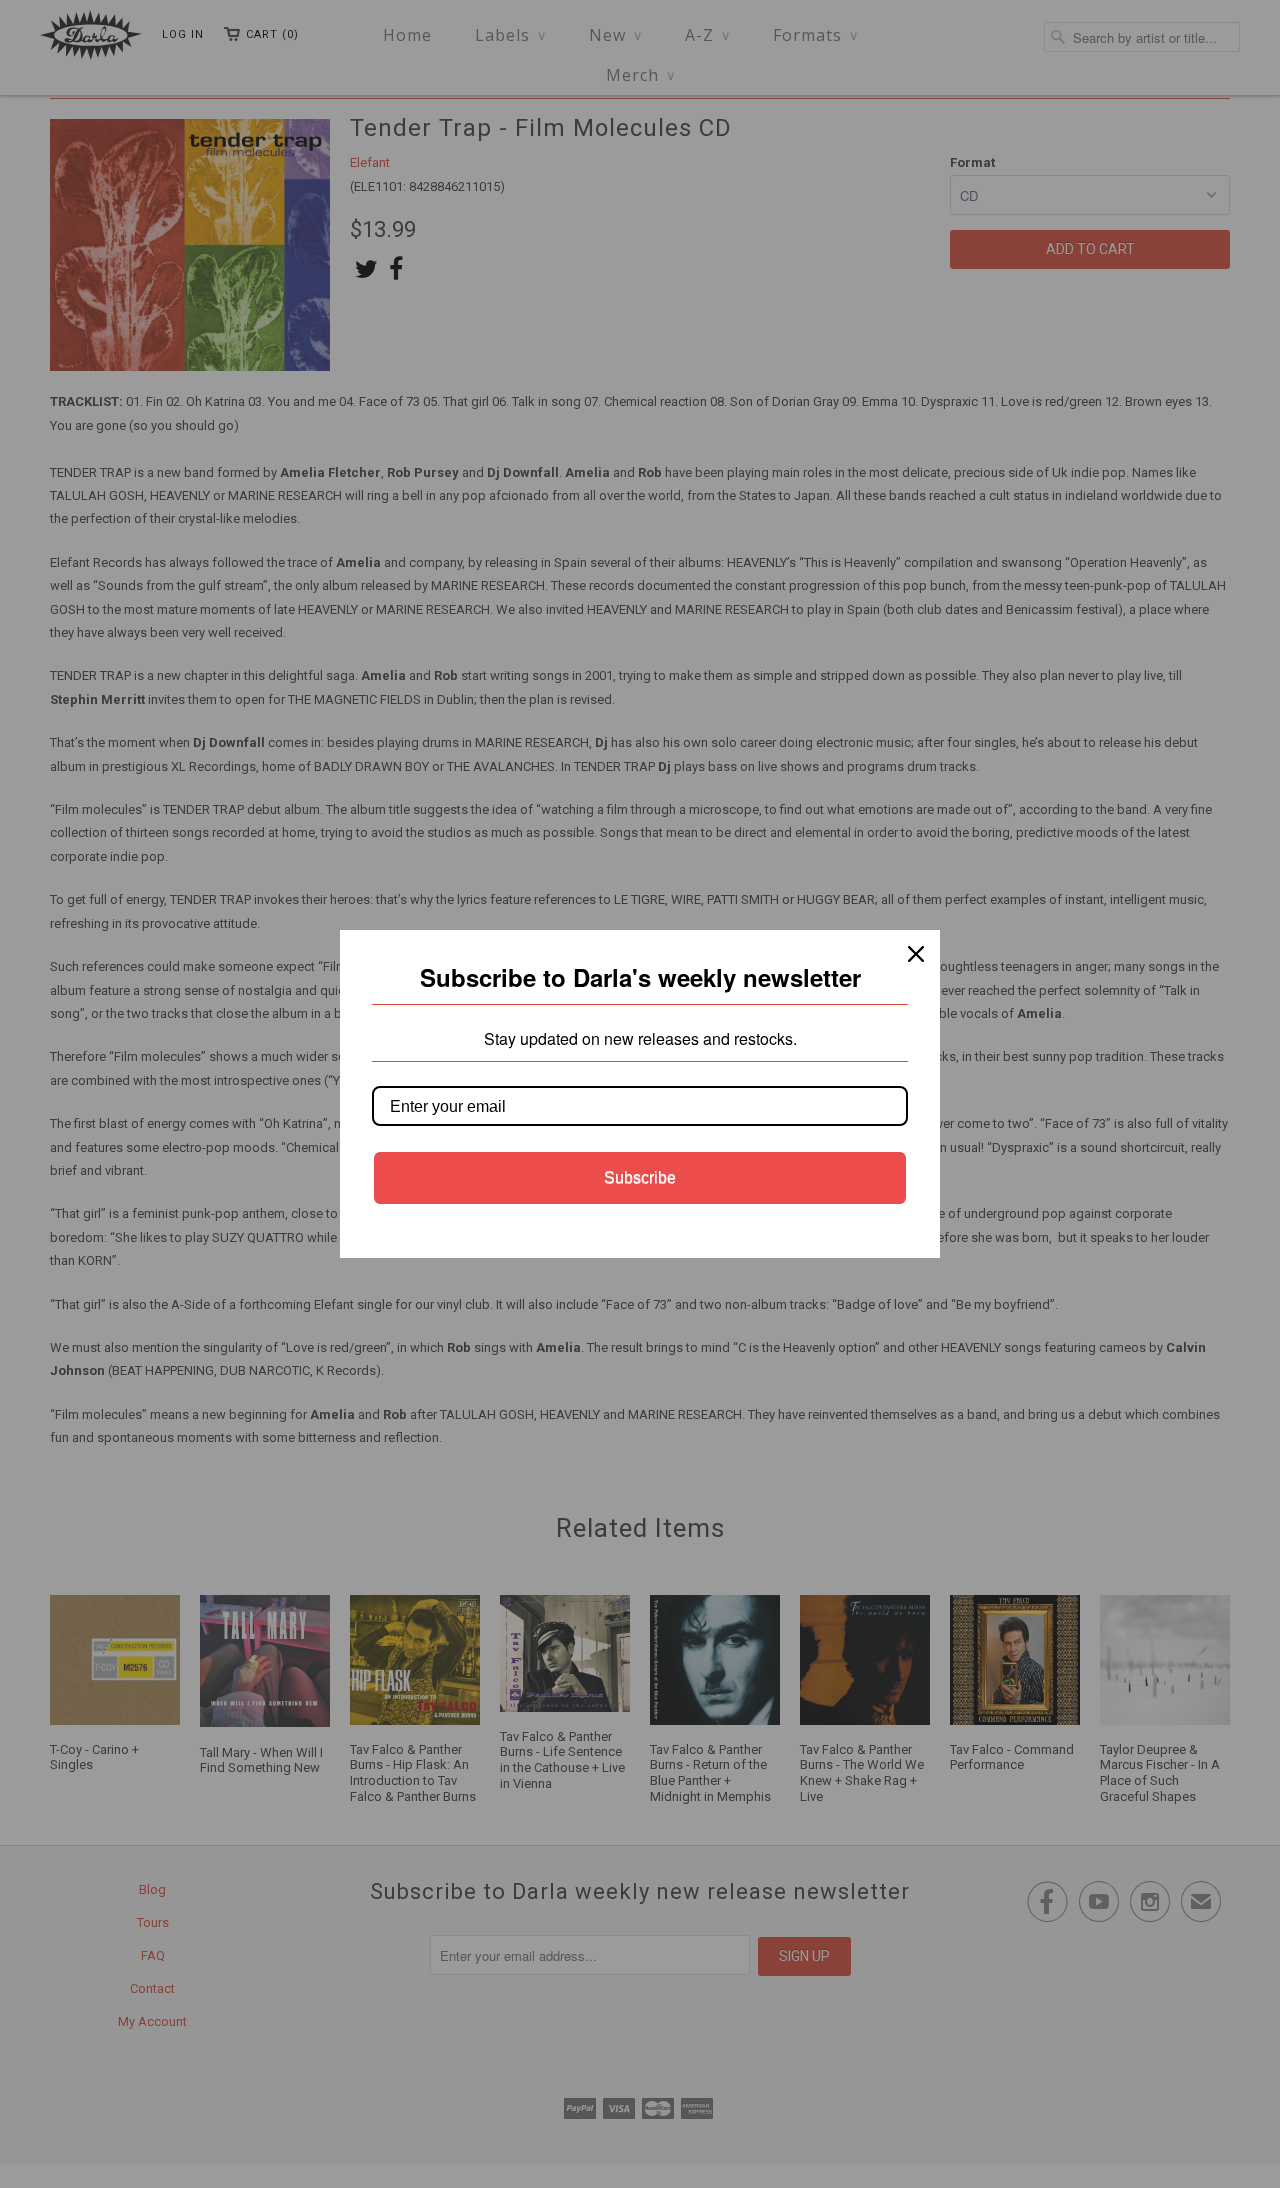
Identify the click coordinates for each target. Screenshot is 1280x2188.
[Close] (916, 954)
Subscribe (640, 1177)
